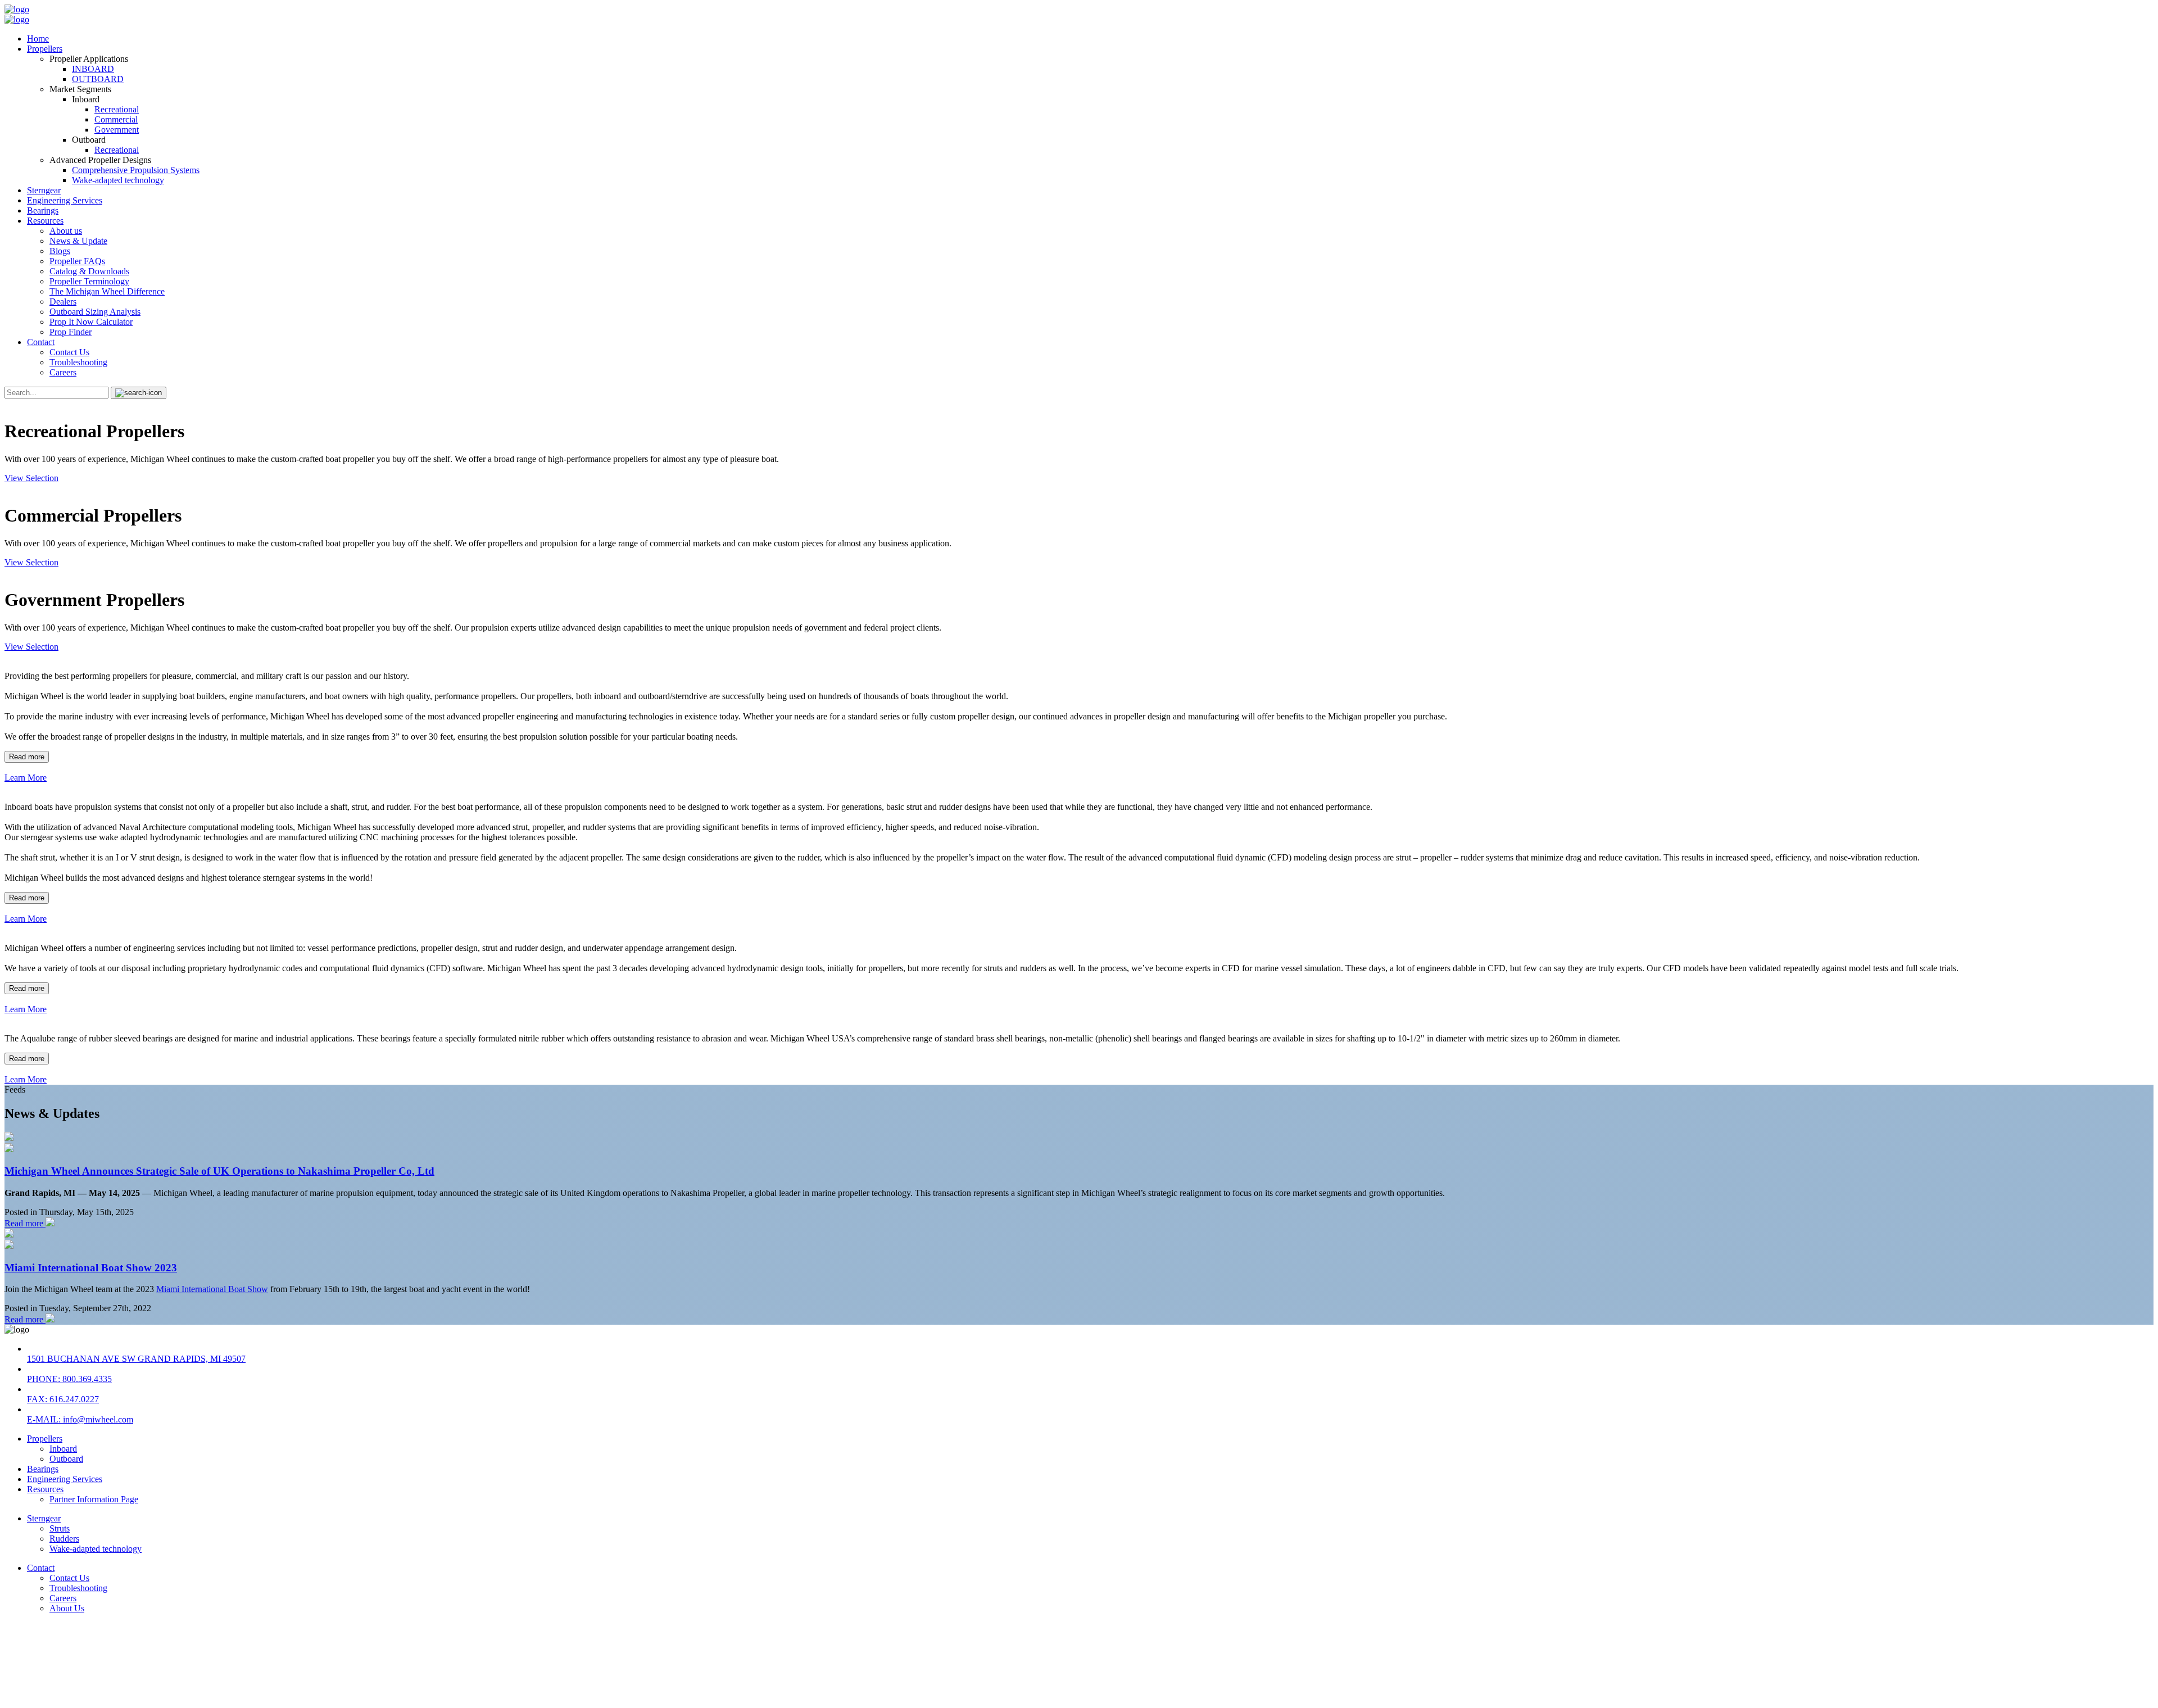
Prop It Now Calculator (91, 322)
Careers (63, 372)
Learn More (26, 778)
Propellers (45, 49)
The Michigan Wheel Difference (107, 291)
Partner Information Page (94, 1499)
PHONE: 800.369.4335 (69, 1379)
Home (38, 38)
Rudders (64, 1539)
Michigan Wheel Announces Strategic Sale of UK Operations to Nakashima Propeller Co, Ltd (219, 1171)
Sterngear (44, 190)
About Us (67, 1608)
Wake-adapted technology (118, 180)
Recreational (117, 109)
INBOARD (93, 69)
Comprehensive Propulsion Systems (136, 170)
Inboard (63, 1449)
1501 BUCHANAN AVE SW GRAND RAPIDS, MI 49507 (136, 1359)
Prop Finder (71, 332)
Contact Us (69, 352)
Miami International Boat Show (212, 1289)
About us (66, 231)
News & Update (78, 241)
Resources (45, 221)
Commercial (116, 119)
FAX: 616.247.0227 (63, 1399)
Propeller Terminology (89, 281)
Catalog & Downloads (89, 271)
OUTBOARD (98, 79)
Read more (27, 757)
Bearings (43, 210)
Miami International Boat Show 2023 (91, 1268)
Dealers (63, 302)
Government (117, 130)
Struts (60, 1528)
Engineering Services (65, 200)
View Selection (31, 478)
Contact (41, 342)
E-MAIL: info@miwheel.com (80, 1419)
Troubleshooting (78, 362)
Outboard (66, 1459)
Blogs (60, 251)
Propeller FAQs (77, 261)
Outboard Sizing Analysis (95, 312)
